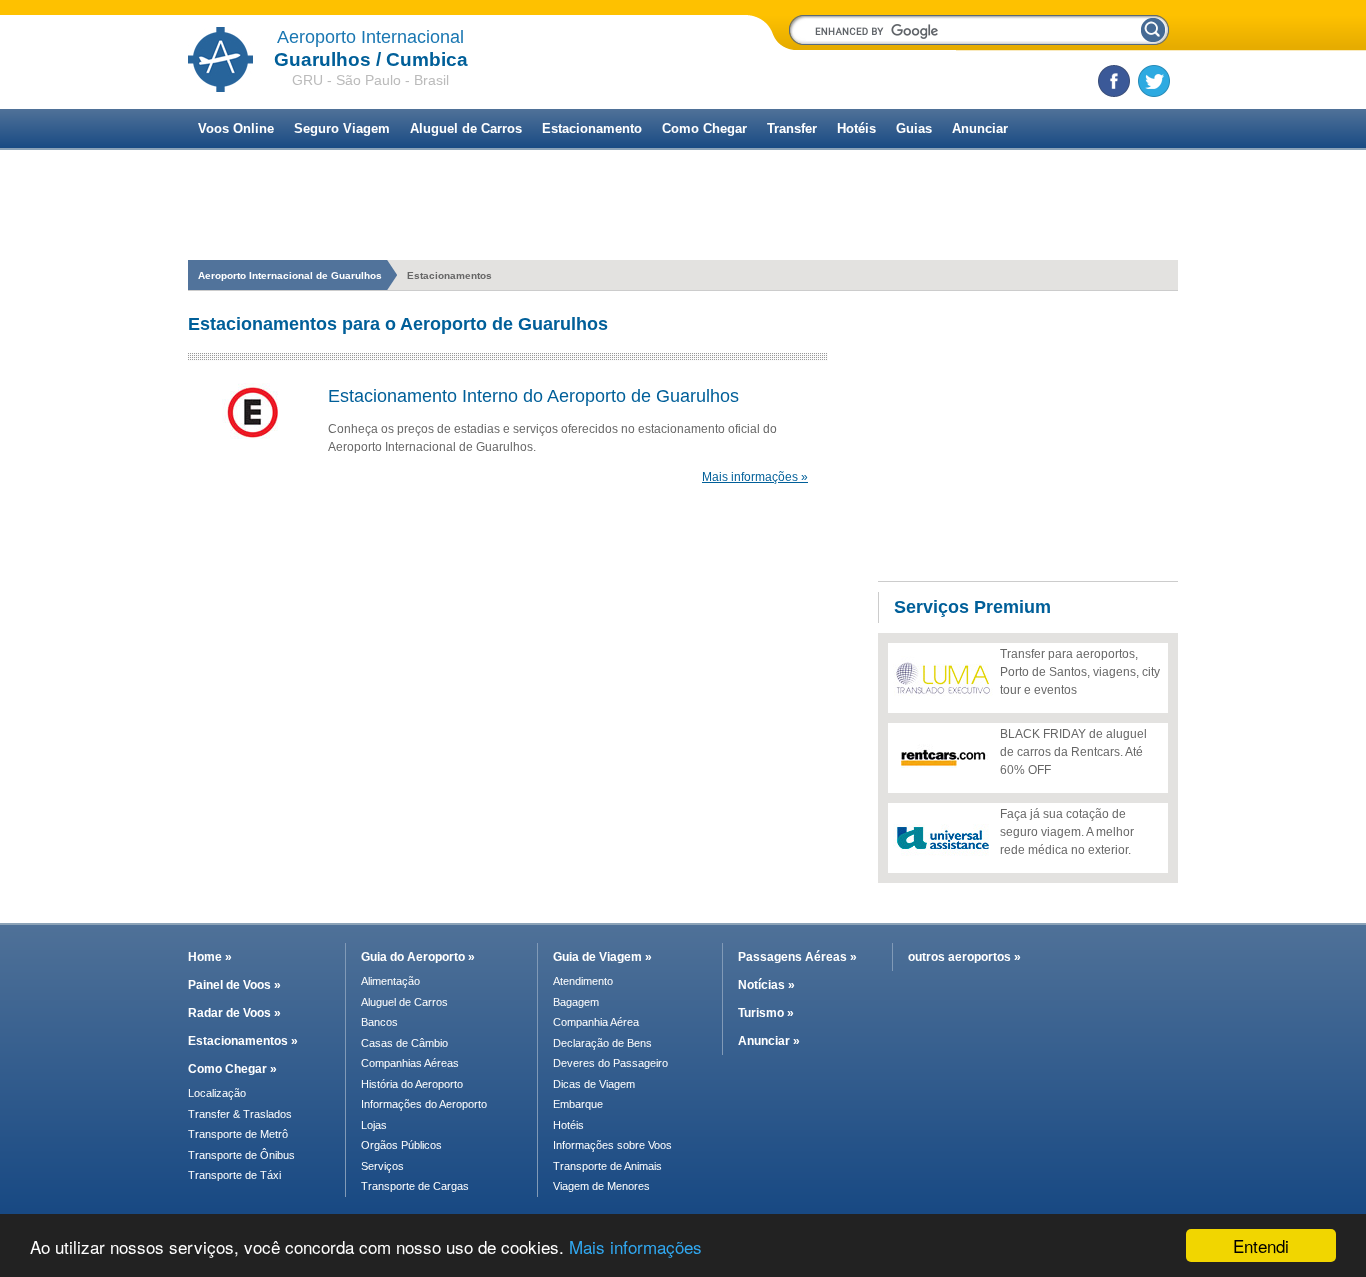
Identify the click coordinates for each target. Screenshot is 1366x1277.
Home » (210, 957)
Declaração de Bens (602, 1043)
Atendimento (583, 981)
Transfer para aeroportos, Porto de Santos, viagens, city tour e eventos (1080, 672)
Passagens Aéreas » (797, 957)
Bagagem (576, 1002)
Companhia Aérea (596, 1022)
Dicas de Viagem (594, 1084)
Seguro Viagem (342, 128)
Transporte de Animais (607, 1166)
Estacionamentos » (243, 1041)
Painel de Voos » (234, 985)
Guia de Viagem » (602, 957)
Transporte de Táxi (234, 1175)
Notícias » (766, 985)
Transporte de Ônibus (241, 1155)
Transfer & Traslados (240, 1114)
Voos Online (236, 128)
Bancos (379, 1022)
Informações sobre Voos (612, 1145)
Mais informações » (755, 477)
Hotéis (856, 128)
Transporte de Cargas (415, 1186)
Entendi (1261, 1245)
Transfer (792, 128)
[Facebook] (1114, 81)
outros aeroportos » (964, 957)
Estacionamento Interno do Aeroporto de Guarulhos (533, 396)
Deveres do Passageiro (610, 1063)
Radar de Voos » (234, 1013)
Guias (914, 128)
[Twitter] (1154, 81)
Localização (217, 1093)
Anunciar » (769, 1041)
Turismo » (766, 1013)
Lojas (374, 1125)
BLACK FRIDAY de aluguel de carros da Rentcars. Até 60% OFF (1073, 752)
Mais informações (635, 1246)
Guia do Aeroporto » (418, 957)
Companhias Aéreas (410, 1063)
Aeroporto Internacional (370, 37)
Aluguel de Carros (466, 128)
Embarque (578, 1104)
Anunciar (980, 128)
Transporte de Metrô (238, 1134)
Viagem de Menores (601, 1186)
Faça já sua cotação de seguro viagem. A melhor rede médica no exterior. (1067, 832)
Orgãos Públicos (401, 1145)
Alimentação (390, 981)
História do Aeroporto (412, 1084)
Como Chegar (704, 128)
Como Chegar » (232, 1069)
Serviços (382, 1166)
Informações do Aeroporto (424, 1104)
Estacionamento (592, 128)
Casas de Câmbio (404, 1043)
